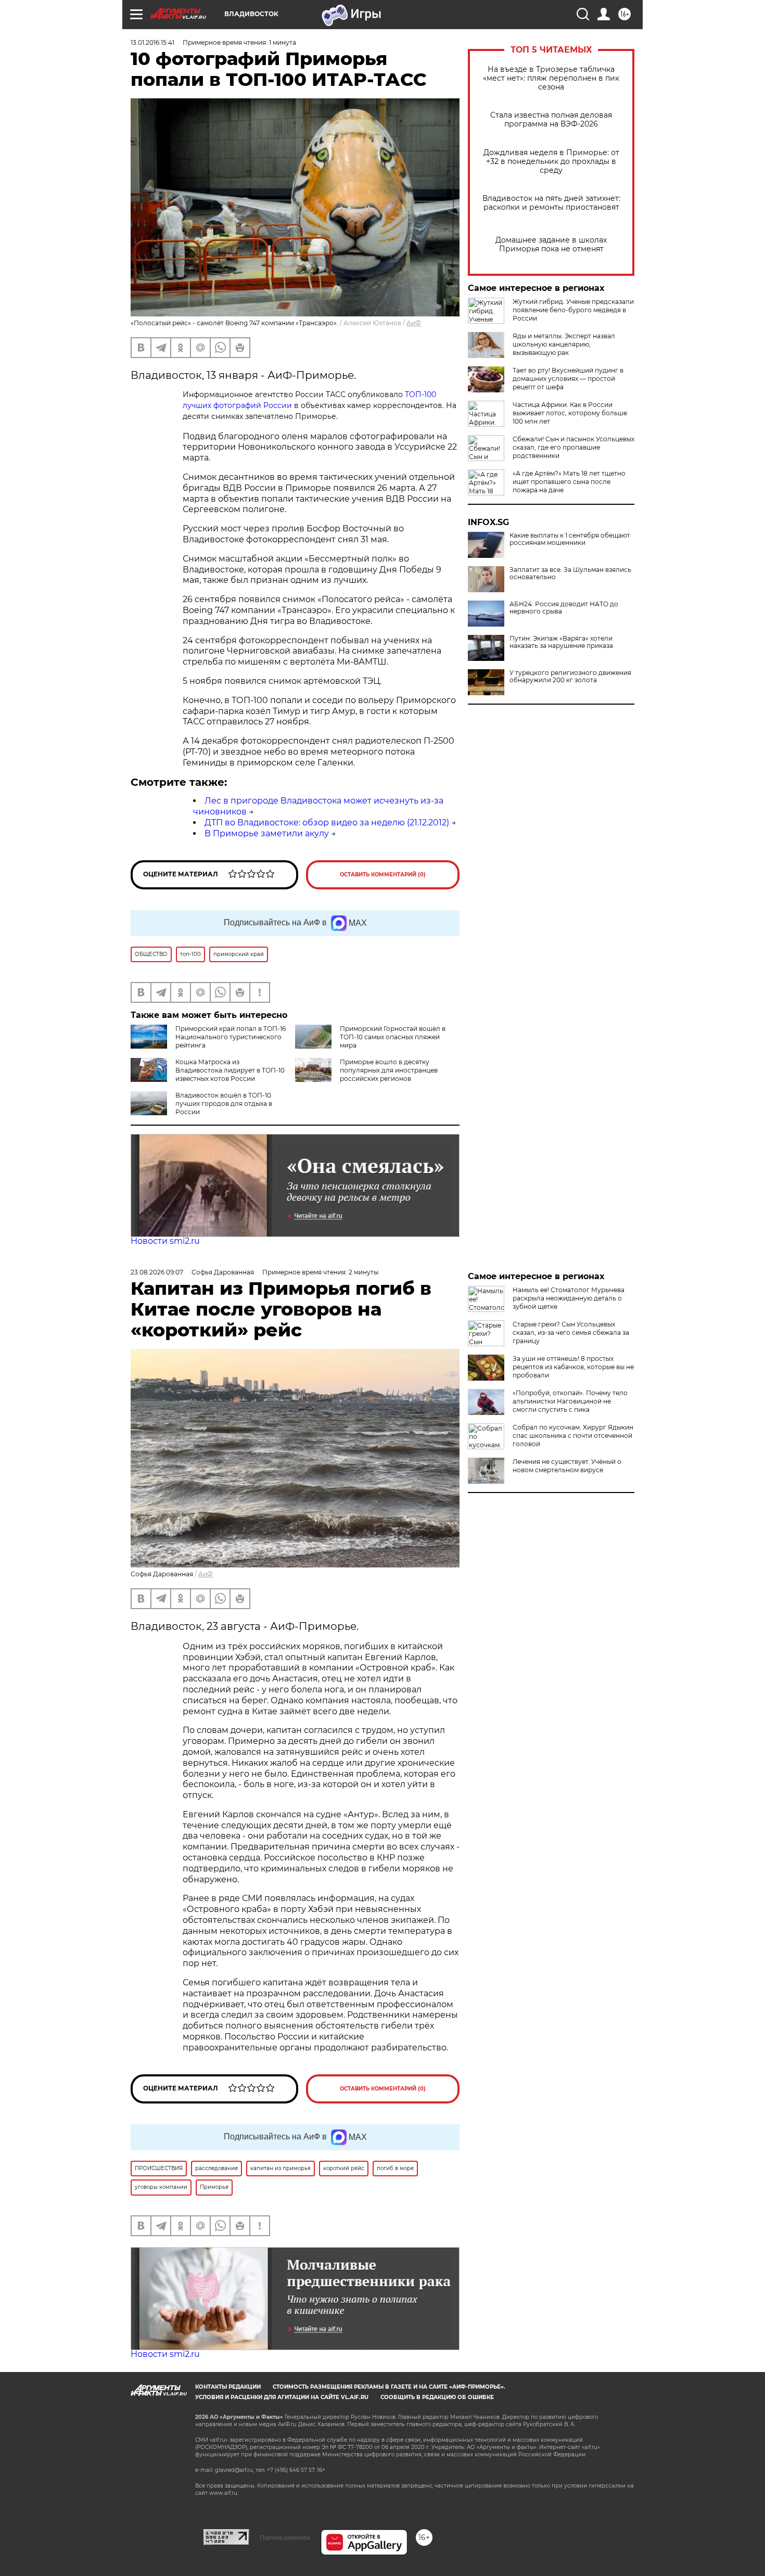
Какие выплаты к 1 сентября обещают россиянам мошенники (570, 539)
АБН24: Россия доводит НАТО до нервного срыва (564, 608)
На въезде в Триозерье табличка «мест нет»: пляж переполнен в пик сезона (551, 78)
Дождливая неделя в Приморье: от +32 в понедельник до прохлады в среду (551, 162)
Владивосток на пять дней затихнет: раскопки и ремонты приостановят (551, 203)
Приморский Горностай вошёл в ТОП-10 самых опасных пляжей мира (393, 1037)
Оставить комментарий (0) (383, 875)
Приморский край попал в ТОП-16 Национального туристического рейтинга (231, 1037)
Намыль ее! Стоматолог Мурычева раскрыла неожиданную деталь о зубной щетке (569, 1298)
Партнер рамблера (285, 2537)
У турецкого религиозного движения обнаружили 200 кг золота (570, 677)
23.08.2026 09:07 (157, 1272)
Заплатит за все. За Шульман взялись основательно (570, 573)
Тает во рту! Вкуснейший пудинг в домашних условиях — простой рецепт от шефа (568, 379)
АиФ (414, 323)
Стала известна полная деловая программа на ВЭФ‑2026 (551, 120)
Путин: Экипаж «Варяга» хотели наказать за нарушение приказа (561, 642)
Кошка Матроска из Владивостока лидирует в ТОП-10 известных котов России (230, 1070)
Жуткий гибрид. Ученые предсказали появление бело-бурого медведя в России (573, 310)
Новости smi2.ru (165, 1241)
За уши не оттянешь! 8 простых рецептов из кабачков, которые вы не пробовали (573, 1367)
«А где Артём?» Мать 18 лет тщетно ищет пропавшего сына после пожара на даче (569, 482)
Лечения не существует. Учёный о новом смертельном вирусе (567, 1466)
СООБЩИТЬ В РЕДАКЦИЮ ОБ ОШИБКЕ (437, 2397)
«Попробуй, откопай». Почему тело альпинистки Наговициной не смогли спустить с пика (570, 1401)
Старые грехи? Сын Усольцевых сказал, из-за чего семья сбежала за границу (571, 1332)
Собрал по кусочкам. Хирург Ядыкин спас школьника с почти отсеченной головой (573, 1436)
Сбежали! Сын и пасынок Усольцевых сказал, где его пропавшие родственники (573, 447)
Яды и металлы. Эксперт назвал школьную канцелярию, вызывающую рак (564, 344)
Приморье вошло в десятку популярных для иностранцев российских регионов (389, 1070)
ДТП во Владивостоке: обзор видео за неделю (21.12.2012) (327, 822)
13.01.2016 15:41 (152, 42)
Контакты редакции (228, 2387)
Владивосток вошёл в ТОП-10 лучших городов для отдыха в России (224, 1104)
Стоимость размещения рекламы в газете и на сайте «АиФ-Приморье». (389, 2387)
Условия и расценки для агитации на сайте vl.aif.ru (282, 2397)
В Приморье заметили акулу (267, 833)
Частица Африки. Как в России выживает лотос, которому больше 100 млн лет (570, 413)
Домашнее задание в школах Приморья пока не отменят (551, 245)
